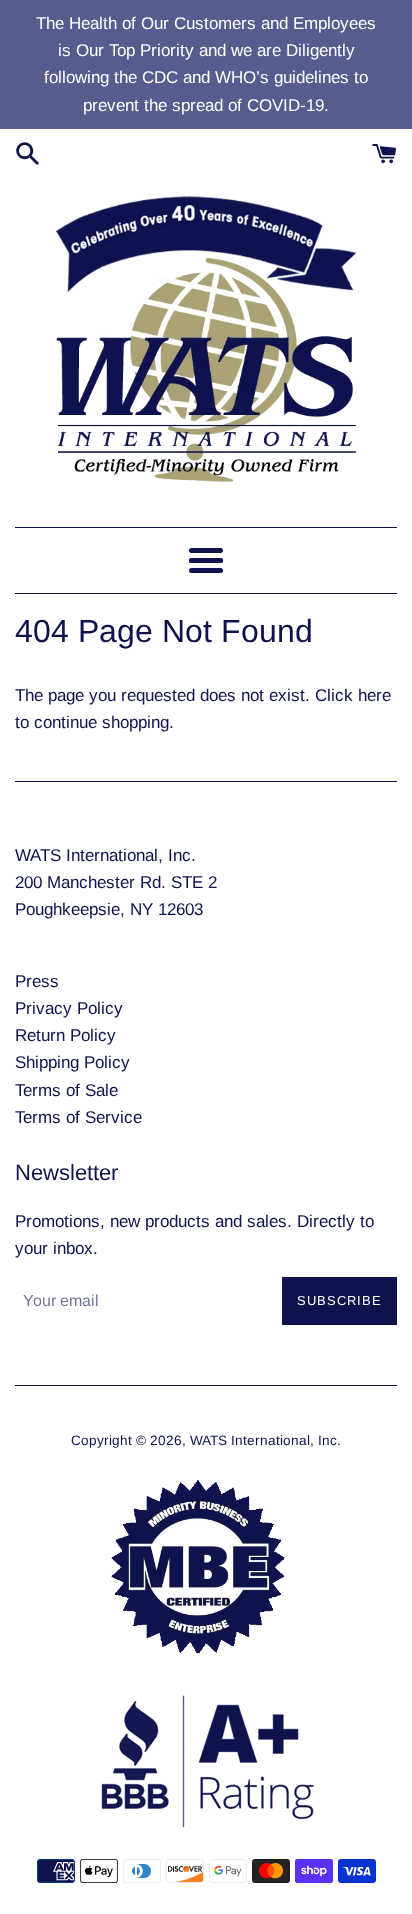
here (374, 695)
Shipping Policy (72, 1062)
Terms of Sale (66, 1090)
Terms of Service (78, 1117)
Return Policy (65, 1035)
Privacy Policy (69, 1008)
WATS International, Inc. (265, 1440)
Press (37, 981)
